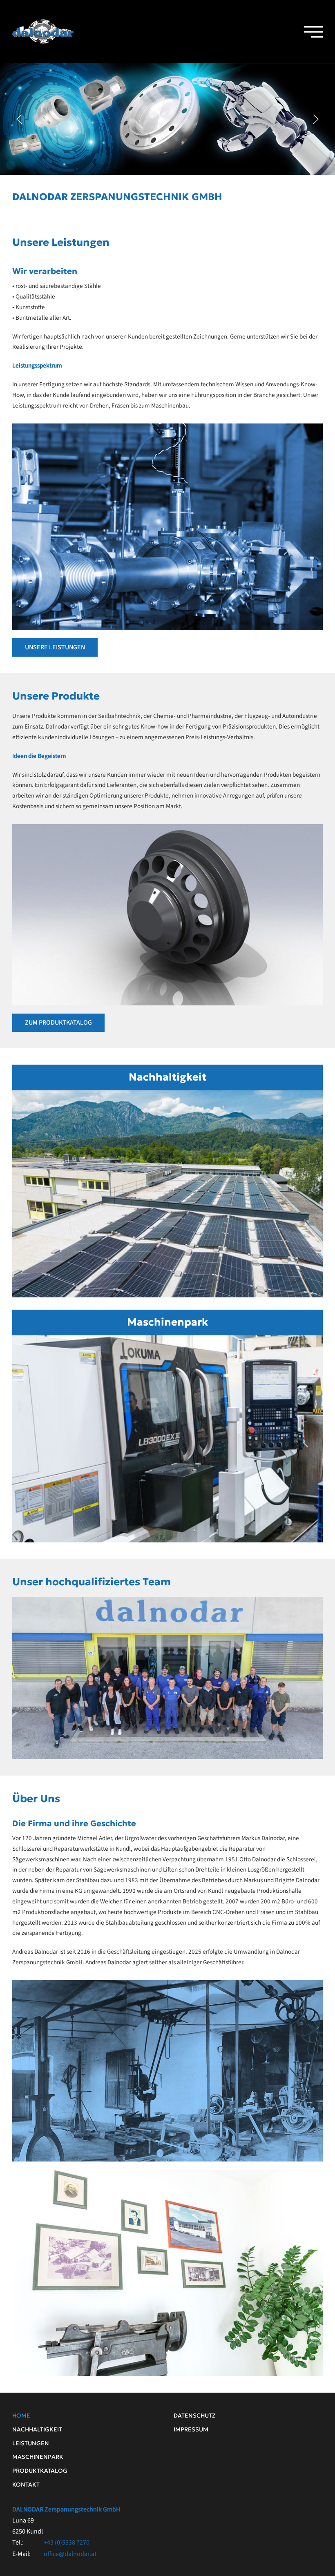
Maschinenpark (167, 1322)
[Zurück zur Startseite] (43, 32)
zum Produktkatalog (58, 1023)
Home (21, 2416)
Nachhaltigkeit (167, 1077)
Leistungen (31, 2443)
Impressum (191, 2429)
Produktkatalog (40, 2471)
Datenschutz (194, 2416)
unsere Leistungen (55, 647)
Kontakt (26, 2485)
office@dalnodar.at (70, 2554)
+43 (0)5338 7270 (67, 2543)
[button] (310, 32)
